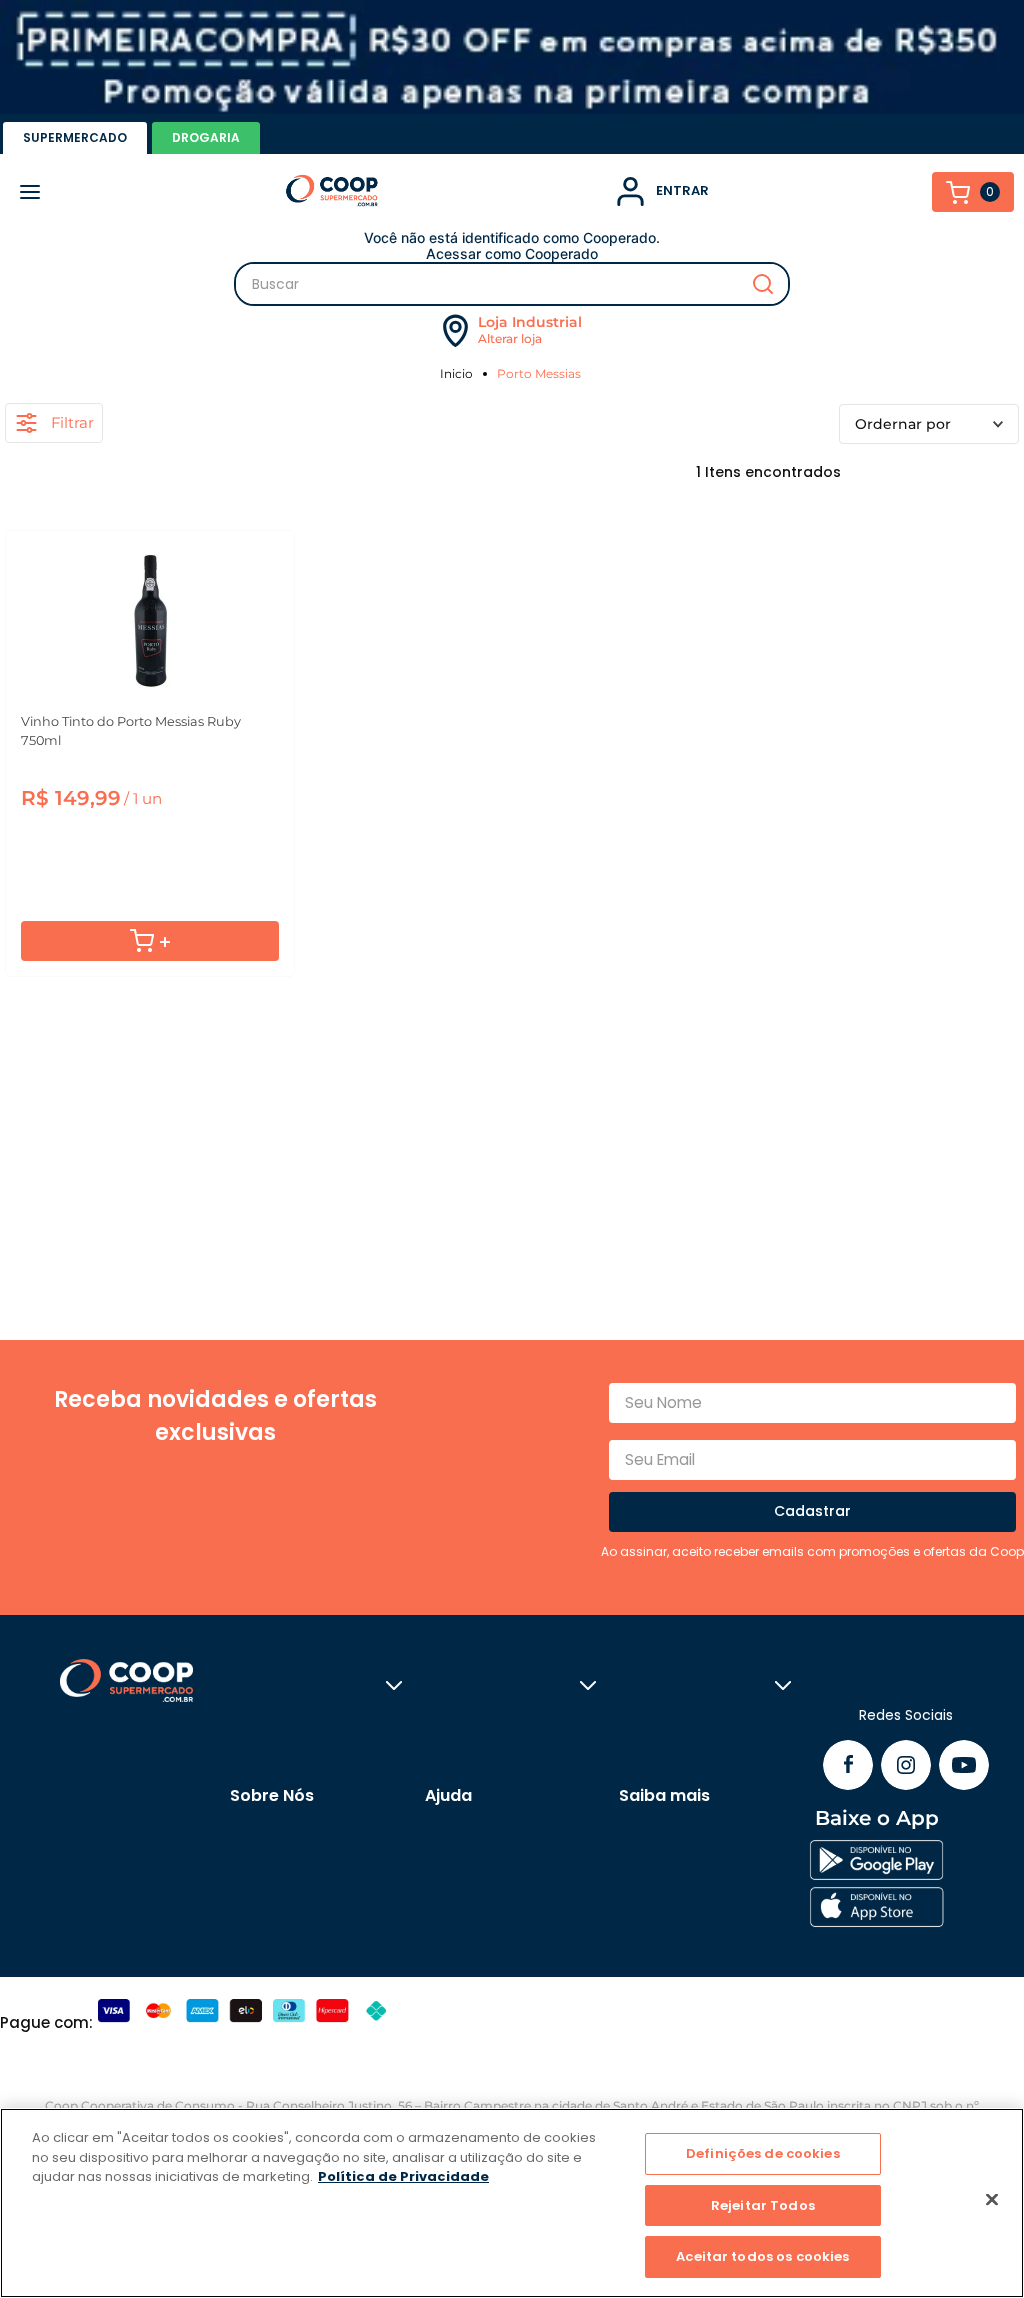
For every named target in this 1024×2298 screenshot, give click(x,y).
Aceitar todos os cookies (762, 2256)
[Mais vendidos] (929, 424)
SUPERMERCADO (75, 137)
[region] (512, 2203)
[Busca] (512, 284)
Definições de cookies (763, 2153)
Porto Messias (539, 373)
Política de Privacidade (403, 2176)
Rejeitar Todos (763, 2205)
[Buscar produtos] (763, 284)
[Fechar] (992, 2200)
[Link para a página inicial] (459, 374)
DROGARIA (206, 137)
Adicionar (150, 941)
